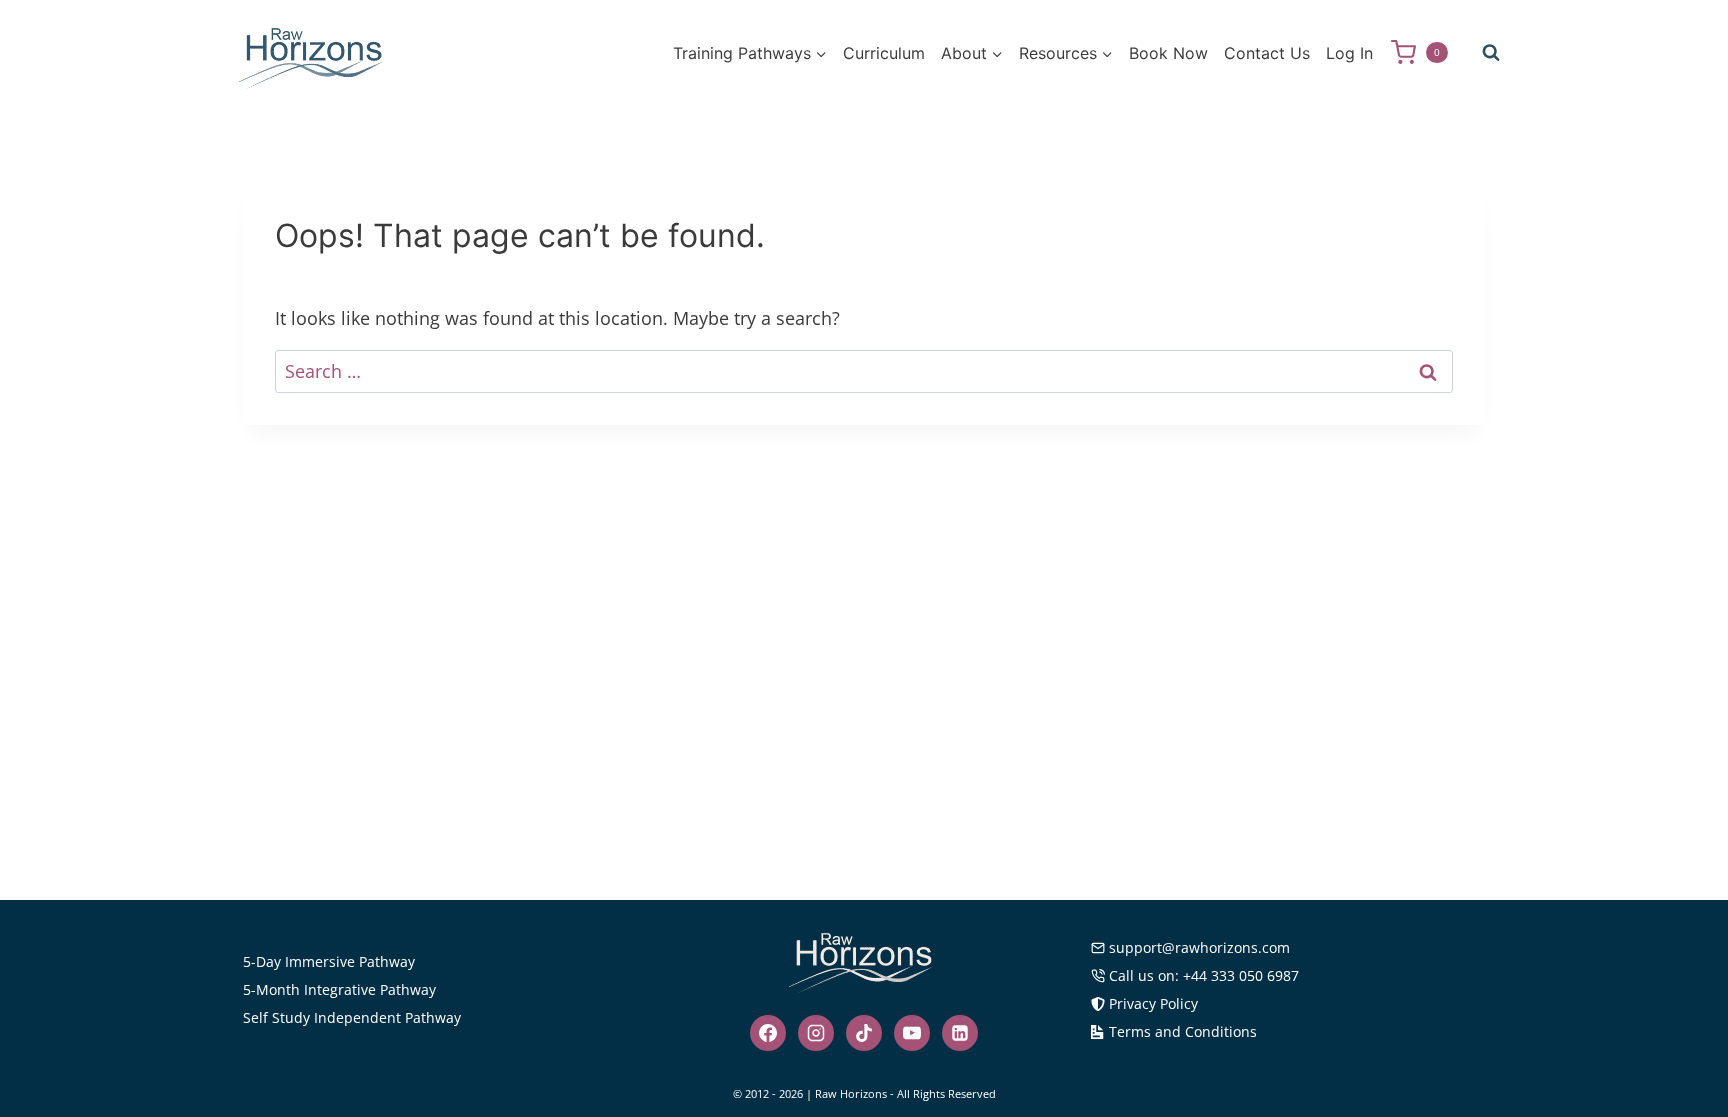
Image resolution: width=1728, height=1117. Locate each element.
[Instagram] (816, 1033)
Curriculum (884, 53)
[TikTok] (864, 1033)
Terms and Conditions (1183, 1031)
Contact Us (1267, 53)
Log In (1349, 53)
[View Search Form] (1491, 53)
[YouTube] (912, 1033)
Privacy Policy (1153, 1003)
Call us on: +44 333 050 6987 (1204, 975)
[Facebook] (768, 1033)
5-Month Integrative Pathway (339, 989)
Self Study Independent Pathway (352, 1017)
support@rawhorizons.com (1199, 947)
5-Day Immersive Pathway (329, 961)
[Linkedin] (960, 1033)
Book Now (1168, 53)
